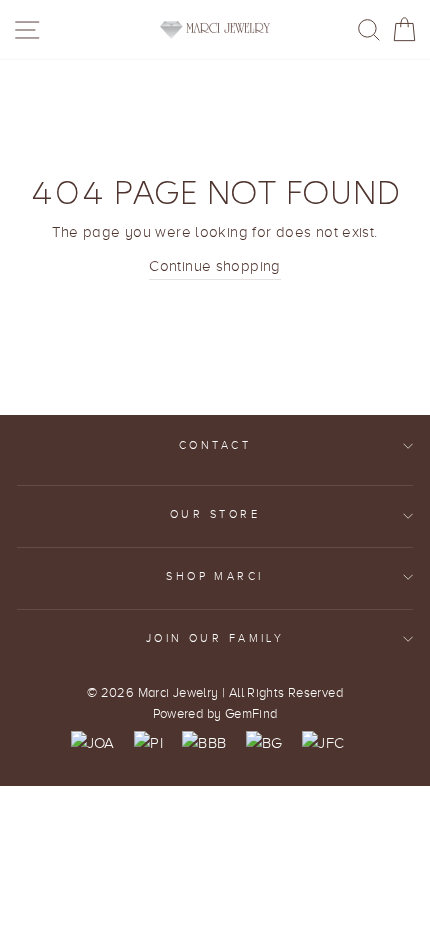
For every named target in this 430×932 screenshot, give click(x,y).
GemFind (251, 714)
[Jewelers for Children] (323, 743)
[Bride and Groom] (264, 743)
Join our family (215, 638)
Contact (215, 445)
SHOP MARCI (214, 576)
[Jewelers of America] (93, 743)
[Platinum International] (148, 743)
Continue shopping (215, 265)
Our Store (215, 514)
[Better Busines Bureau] (204, 743)
